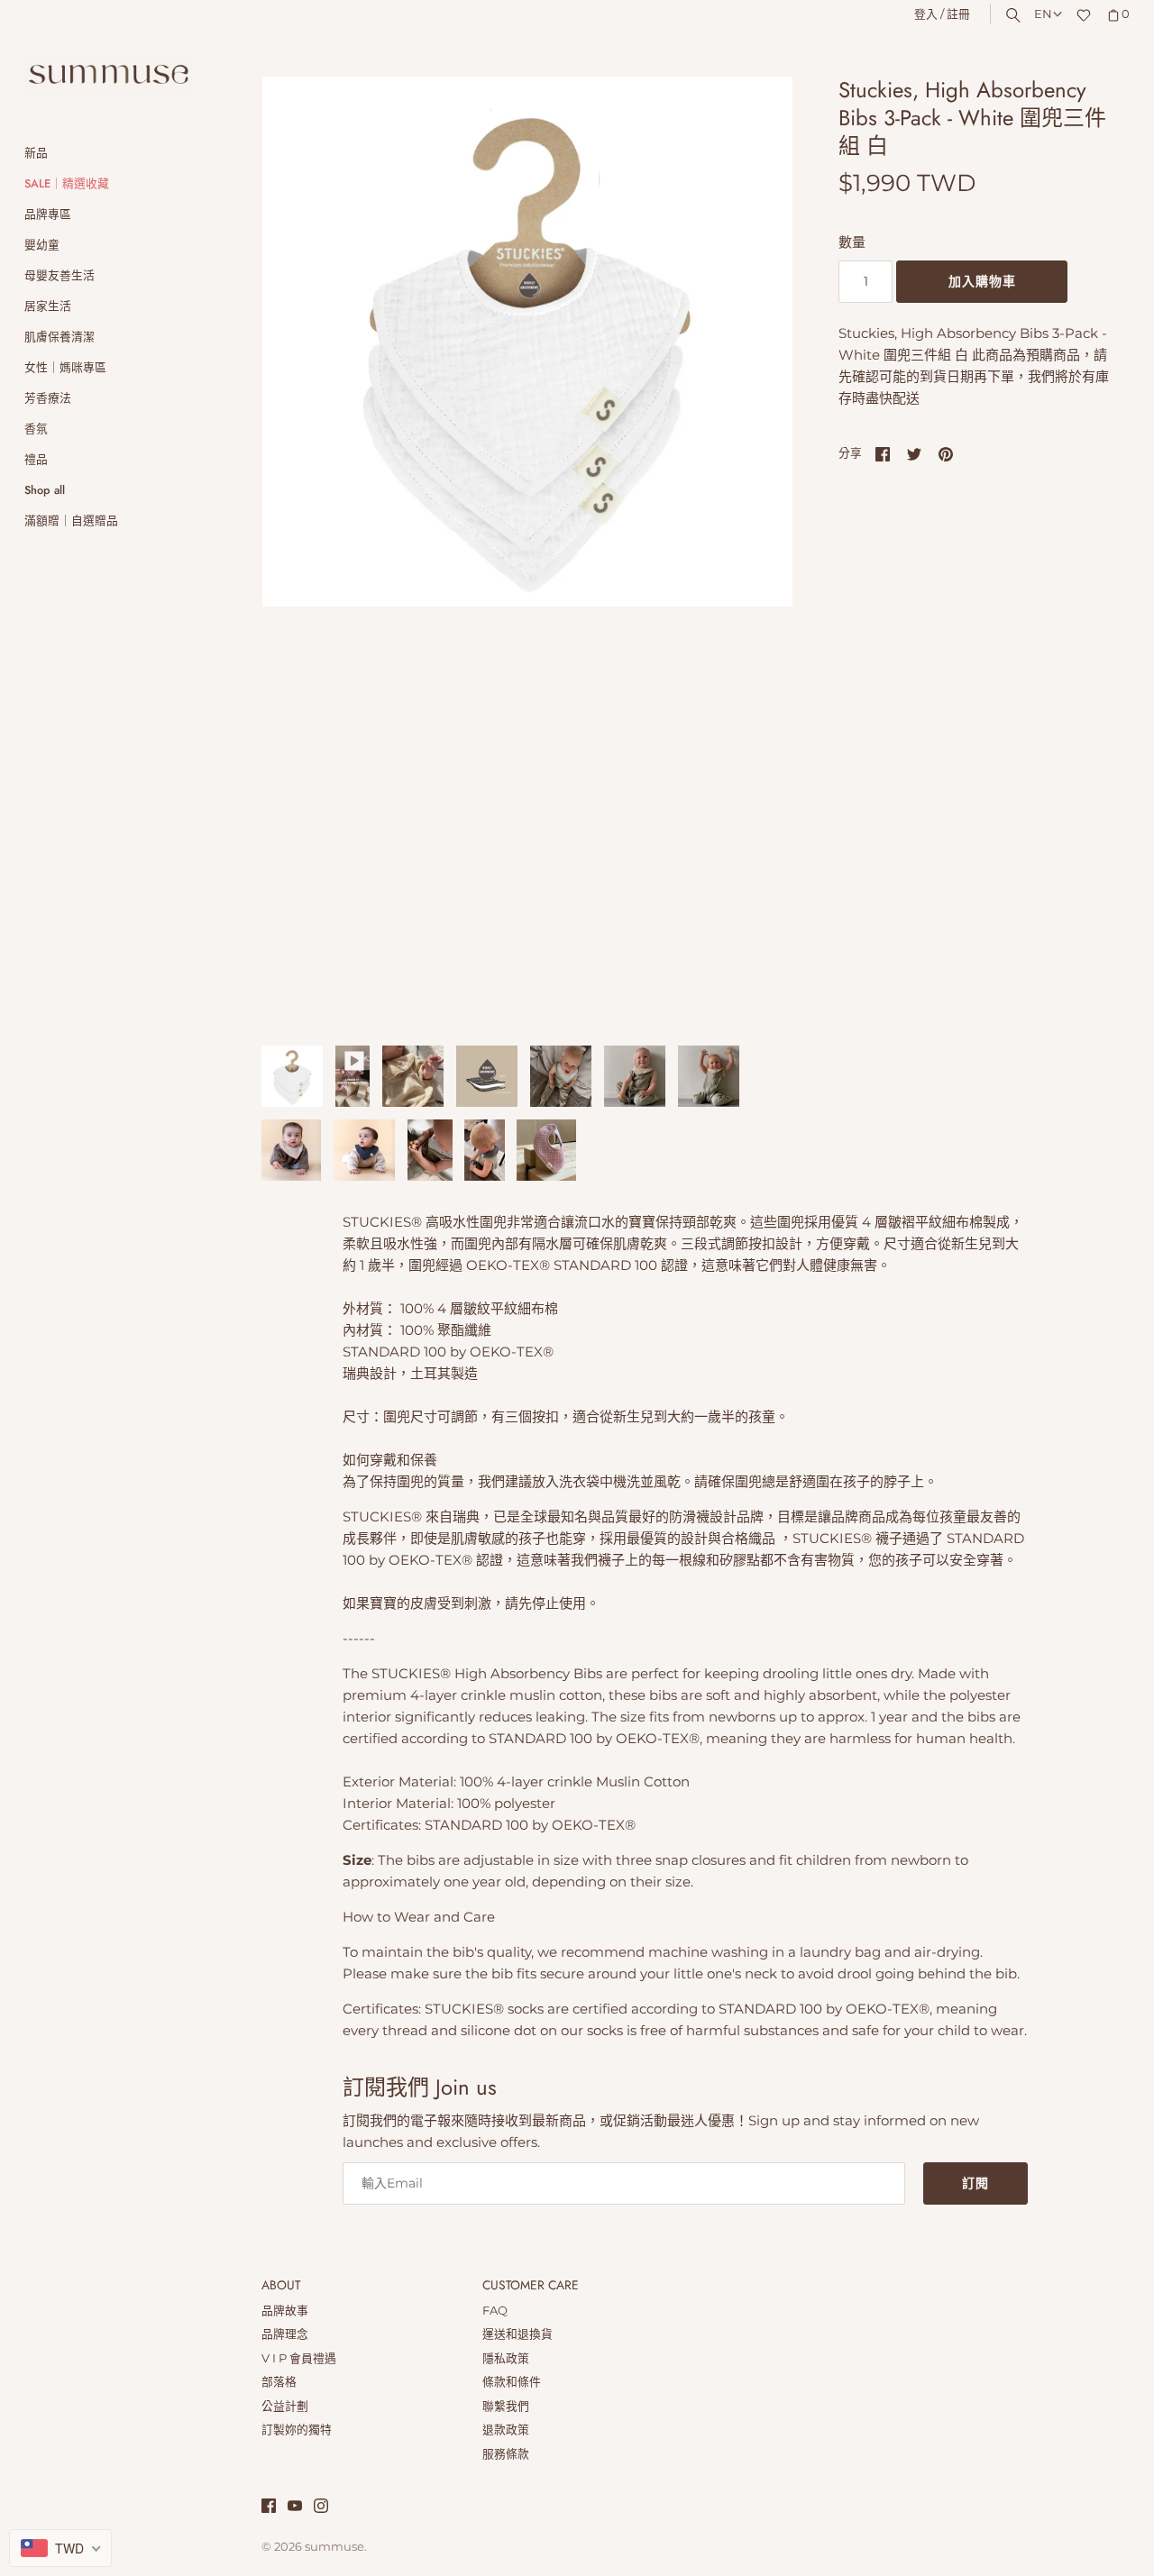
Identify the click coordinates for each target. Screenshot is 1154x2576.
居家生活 (48, 306)
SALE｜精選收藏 (67, 183)
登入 (926, 14)
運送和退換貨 (517, 2334)
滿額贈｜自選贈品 (71, 521)
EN (1043, 14)
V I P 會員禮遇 (299, 2358)
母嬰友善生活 (60, 275)
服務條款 (506, 2454)
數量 (852, 242)
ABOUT (281, 2286)
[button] (755, 552)
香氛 (36, 429)
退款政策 (506, 2430)
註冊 (958, 14)
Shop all (45, 490)
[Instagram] (321, 2508)
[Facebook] (269, 2508)
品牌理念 (285, 2334)
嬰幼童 (42, 245)
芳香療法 (48, 398)
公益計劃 (285, 2406)
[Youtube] (295, 2508)
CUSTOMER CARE (531, 2286)
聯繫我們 (506, 2406)
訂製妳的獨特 (297, 2430)
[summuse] (108, 75)
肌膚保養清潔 (60, 337)
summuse (334, 2547)
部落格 (279, 2382)
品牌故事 (285, 2311)
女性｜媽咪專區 (65, 367)
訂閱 (975, 2183)
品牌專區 (48, 214)
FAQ (495, 2311)
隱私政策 (506, 2358)
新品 (36, 153)
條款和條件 (512, 2382)
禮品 (36, 459)
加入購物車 (982, 281)
